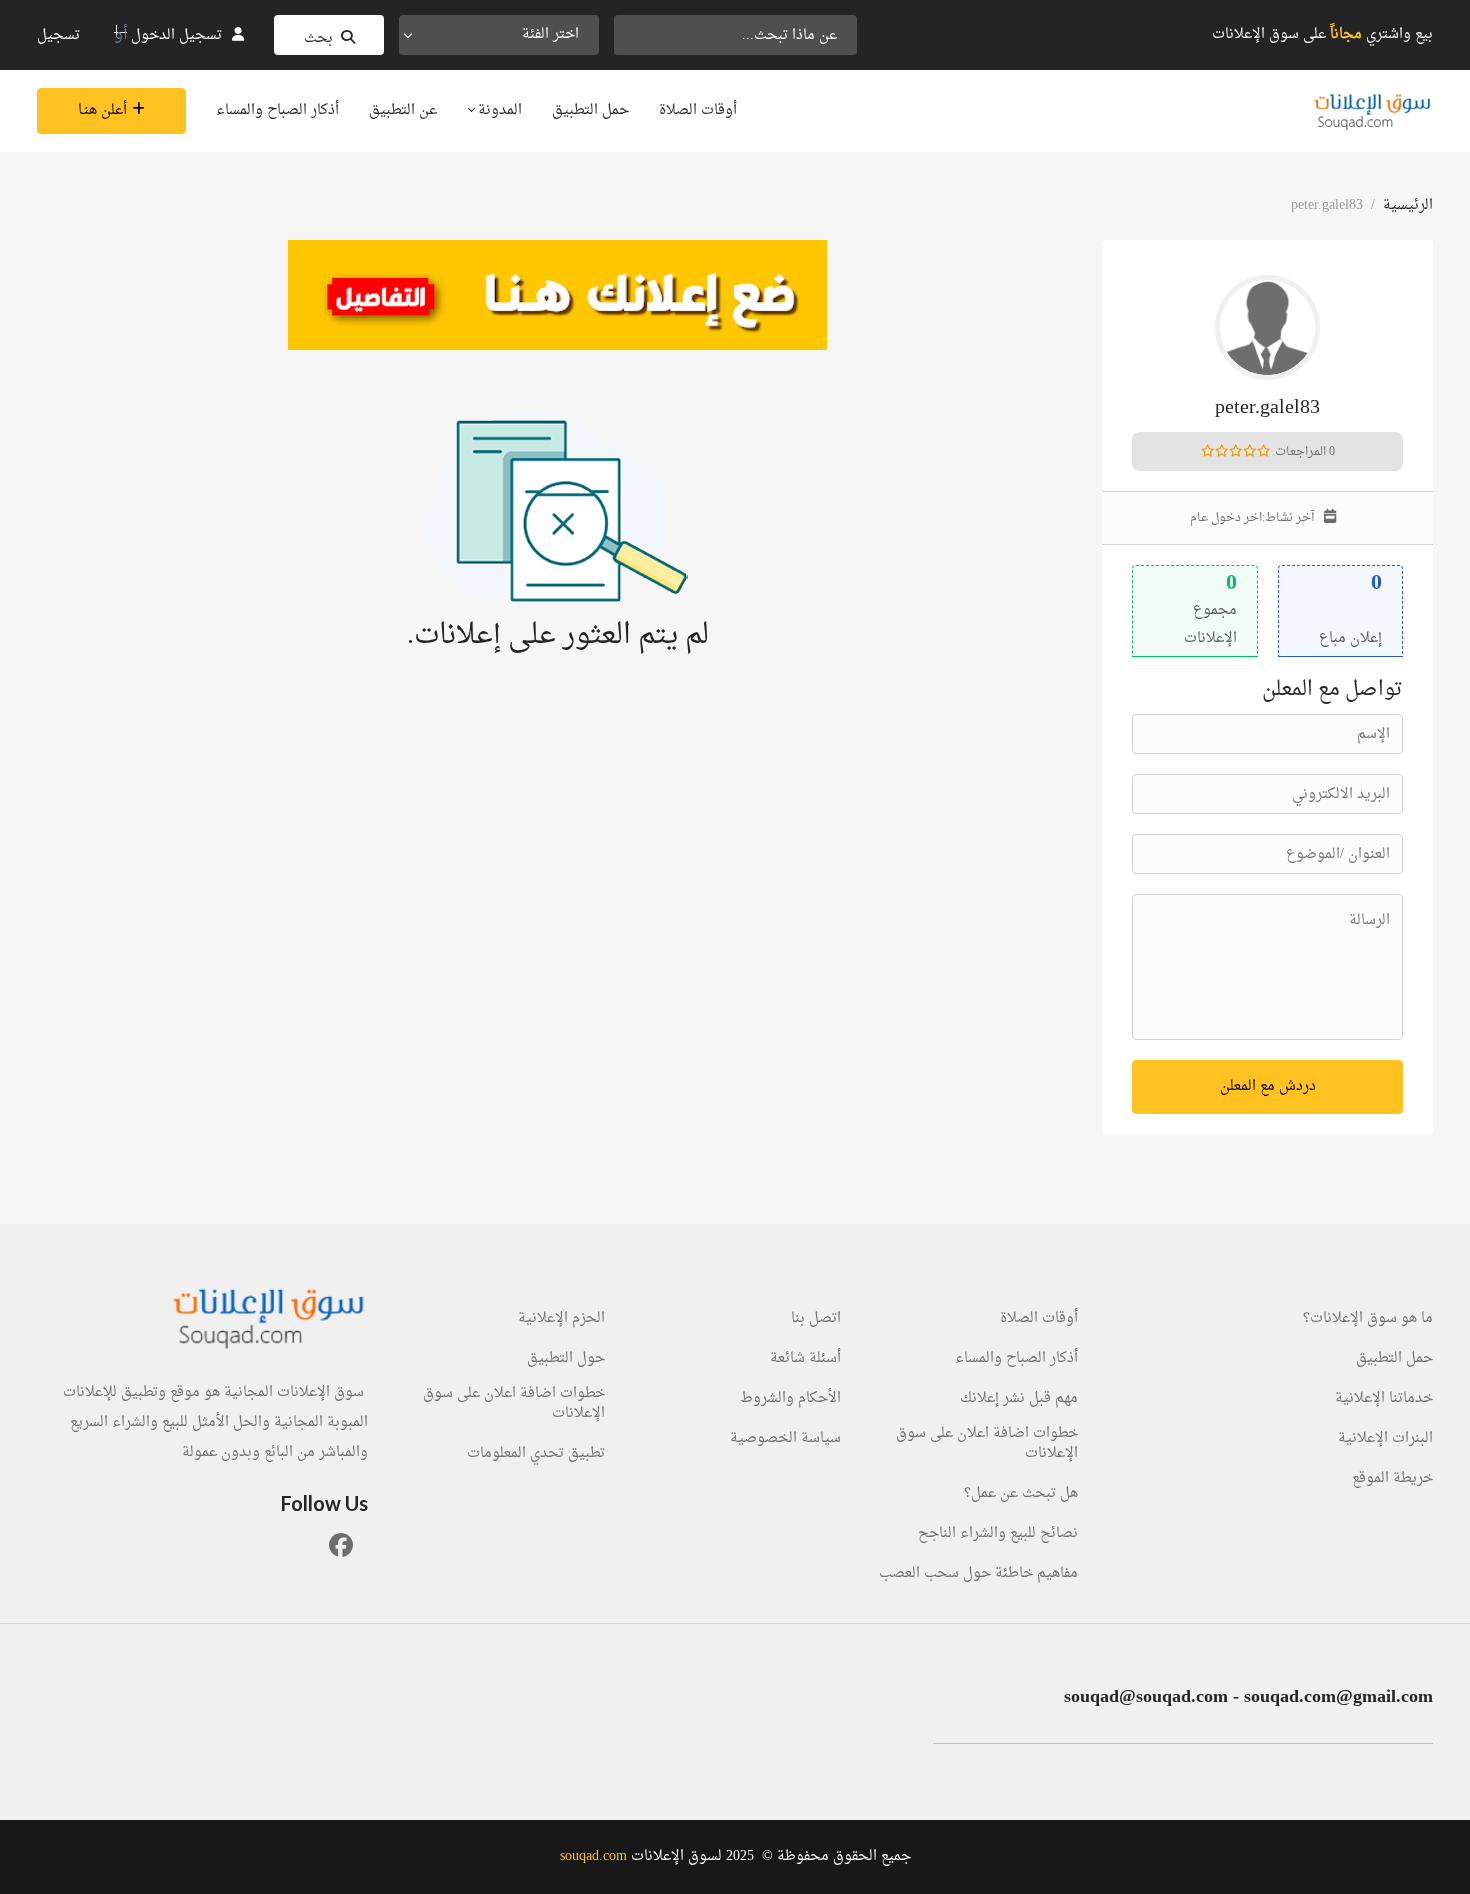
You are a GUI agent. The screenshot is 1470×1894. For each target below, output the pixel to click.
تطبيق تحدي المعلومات (536, 1454)
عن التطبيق (403, 110)
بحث (318, 38)
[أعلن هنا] (557, 295)
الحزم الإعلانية (561, 1319)
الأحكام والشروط (790, 1399)
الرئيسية (1408, 205)
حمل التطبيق (590, 110)
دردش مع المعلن (1268, 1086)
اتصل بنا (816, 1319)
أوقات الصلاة (698, 110)
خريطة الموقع (1392, 1479)
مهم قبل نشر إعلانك (1019, 1399)
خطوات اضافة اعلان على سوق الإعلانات (987, 1444)
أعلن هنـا (102, 110)
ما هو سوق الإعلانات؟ (1368, 1319)
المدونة (498, 110)
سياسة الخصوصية (785, 1439)
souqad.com (593, 1856)
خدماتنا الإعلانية (1384, 1399)
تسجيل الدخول (176, 35)
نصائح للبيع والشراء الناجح (998, 1534)
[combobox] (499, 35)
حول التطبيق (566, 1359)
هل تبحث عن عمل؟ (1021, 1494)
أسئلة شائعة (805, 1359)
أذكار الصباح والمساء (277, 110)
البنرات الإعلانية (1385, 1439)
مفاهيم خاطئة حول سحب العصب (978, 1574)
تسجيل (58, 35)
